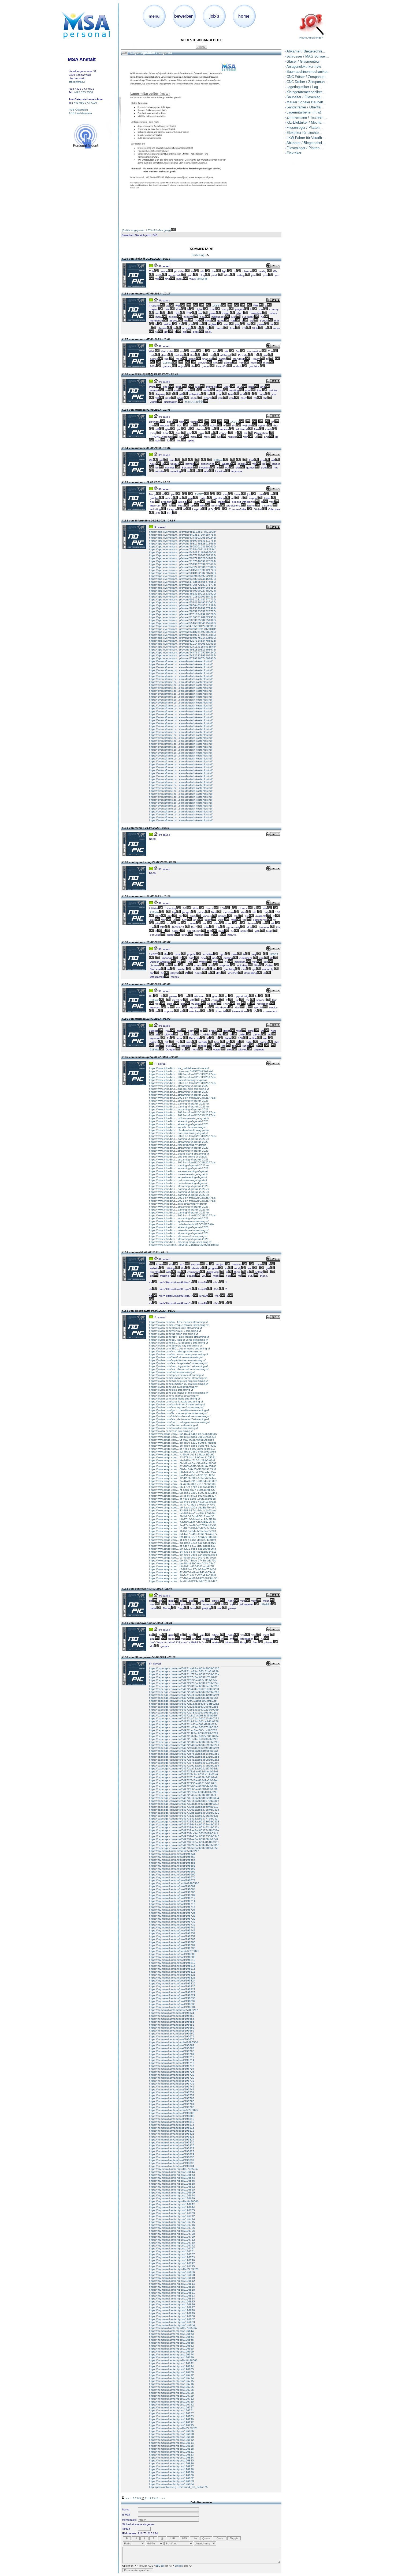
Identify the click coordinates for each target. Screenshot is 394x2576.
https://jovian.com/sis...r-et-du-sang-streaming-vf (179, 1354)
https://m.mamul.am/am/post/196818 (172, 2131)
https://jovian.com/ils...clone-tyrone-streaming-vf (178, 1413)
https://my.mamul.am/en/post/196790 (172, 2260)
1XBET (217, 306)
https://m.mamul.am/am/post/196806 (172, 2113)
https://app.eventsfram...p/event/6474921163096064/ (182, 552)
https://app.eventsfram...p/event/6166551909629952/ (183, 617)
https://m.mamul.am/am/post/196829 (172, 2154)
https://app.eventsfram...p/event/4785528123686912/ (183, 626)
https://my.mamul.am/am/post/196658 (172, 1866)
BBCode (160, 2566)
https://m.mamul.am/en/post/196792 (171, 2422)
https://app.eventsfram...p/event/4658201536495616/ (183, 546)
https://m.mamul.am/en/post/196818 (171, 2449)
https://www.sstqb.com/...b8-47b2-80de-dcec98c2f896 (182, 1519)
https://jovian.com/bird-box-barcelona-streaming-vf (180, 1416)
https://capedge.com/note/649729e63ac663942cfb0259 (184, 1695)
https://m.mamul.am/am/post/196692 (172, 2045)
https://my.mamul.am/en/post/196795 (172, 2266)
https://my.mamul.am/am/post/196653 (172, 1857)
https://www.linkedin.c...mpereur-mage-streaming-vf (180, 1242)
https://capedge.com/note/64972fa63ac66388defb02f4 (183, 1786)
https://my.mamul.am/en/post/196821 (172, 2293)
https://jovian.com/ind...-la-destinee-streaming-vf (179, 1343)
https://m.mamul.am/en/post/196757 (171, 2413)
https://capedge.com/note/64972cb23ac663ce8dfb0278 (184, 1721)
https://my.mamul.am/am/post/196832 (172, 2001)
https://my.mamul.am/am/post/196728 (172, 1916)
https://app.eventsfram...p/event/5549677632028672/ (183, 564)
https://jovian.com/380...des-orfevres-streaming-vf (179, 1348)
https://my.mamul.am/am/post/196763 (172, 1939)
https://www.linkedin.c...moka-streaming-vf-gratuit (179, 1118)
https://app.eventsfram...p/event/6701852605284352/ (183, 597)
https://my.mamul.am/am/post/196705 (172, 1892)
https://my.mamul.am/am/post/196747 (172, 1930)
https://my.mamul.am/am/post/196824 (172, 1981)
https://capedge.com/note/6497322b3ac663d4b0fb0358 (184, 1845)
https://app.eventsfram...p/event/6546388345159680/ (183, 623)
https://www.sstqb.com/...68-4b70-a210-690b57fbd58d (183, 1443)
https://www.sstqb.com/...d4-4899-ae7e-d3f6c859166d (183, 1513)
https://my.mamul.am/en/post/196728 (172, 2234)
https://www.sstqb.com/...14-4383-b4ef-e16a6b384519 (183, 1552)
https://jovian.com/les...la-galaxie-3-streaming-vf (178, 1363)
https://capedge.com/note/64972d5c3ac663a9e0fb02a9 (184, 1748)
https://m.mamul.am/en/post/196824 (171, 2458)
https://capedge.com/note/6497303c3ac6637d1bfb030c (184, 1804)
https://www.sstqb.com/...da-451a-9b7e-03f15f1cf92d (182, 1475)
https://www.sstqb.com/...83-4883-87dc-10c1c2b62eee (183, 1510)
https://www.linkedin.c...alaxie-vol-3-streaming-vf (178, 1236)
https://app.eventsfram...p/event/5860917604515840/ (183, 635)
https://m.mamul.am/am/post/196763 (172, 2098)
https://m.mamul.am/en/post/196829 (171, 2472)
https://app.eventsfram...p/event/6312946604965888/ (183, 588)
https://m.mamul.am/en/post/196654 (171, 2337)
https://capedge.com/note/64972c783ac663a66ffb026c (183, 1713)
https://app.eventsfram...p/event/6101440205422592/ (183, 644)
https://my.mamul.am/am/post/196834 (172, 2007)
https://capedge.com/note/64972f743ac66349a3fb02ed (184, 1780)
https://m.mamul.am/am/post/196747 (172, 2089)
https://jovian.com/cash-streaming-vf (171, 1431)
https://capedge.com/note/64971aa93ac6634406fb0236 (184, 1668)
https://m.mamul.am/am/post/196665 (172, 2031)
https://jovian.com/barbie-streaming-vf (172, 1372)
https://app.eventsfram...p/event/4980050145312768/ (183, 541)
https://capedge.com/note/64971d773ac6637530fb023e (184, 1674)
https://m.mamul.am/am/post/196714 (172, 2060)
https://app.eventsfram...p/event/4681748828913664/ (183, 544)
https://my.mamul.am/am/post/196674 (172, 1877)
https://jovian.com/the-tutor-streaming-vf (173, 1425)
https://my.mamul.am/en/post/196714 (172, 2219)
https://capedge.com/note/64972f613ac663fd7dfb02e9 (183, 1777)
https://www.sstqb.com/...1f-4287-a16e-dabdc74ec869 (183, 1540)
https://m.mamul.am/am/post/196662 (172, 2028)
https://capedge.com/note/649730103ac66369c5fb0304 (184, 1798)
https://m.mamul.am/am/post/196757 (172, 2095)
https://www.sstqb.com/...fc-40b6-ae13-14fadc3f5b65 (182, 1455)
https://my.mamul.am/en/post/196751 (172, 2251)
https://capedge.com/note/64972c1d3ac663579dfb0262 (184, 1704)
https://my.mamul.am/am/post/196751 (172, 1933)
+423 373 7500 (83, 92)
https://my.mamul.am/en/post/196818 (172, 2290)
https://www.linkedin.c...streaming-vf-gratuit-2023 (179, 1086)
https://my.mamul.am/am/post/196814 (172, 1966)
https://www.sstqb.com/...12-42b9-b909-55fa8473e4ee (183, 1478)
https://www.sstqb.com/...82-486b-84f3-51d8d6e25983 (183, 1466)
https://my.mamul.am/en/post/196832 (172, 2319)
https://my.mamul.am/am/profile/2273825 (174, 1951)
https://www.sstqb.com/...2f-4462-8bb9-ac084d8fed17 (182, 1449)
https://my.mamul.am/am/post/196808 (172, 1957)
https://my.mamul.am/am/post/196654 (172, 1860)
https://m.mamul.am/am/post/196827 (172, 2148)
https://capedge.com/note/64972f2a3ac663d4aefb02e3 (184, 1771)
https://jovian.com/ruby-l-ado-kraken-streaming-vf (179, 1337)
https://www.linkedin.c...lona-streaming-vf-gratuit (178, 1177)
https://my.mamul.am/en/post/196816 (172, 2287)
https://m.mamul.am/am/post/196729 (172, 2078)
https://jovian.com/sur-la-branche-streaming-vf (177, 1404)
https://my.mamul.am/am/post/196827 (172, 1989)
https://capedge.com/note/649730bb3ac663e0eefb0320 (184, 1813)
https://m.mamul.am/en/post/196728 (171, 2393)
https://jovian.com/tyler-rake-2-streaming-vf (175, 1331)
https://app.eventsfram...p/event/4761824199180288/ (183, 614)
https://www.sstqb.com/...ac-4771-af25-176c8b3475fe (182, 1505)
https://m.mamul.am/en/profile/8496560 (173, 2360)
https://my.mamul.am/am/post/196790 (172, 1942)
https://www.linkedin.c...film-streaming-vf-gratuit (178, 1145)
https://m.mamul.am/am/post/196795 (172, 2107)
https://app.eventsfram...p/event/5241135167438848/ (182, 647)
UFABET (266, 1604)
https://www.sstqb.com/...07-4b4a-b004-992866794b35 (183, 1578)
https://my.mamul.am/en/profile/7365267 (174, 2169)
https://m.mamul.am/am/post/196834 (172, 2166)
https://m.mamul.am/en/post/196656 (171, 2340)
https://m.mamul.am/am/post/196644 (172, 2013)
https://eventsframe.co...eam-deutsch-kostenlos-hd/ (181, 661)
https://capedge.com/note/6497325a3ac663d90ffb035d (184, 1848)
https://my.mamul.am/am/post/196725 (172, 1910)
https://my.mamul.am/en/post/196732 (172, 2240)
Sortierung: (198, 255)
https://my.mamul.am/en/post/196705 (172, 2210)
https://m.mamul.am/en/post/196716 (171, 2384)
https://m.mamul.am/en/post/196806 (171, 2431)
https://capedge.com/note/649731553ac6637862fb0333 (184, 1822)
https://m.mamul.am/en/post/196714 (171, 2378)
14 (157, 2498)
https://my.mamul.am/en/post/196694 (172, 2207)
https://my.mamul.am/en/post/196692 (172, 2204)
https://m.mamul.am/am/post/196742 (172, 2087)
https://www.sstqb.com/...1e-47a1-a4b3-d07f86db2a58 (183, 1525)
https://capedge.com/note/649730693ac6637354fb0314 (184, 1810)
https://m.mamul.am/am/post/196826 (172, 2145)
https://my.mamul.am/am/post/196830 (172, 1998)
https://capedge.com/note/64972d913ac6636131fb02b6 (184, 1757)
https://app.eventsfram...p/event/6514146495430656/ (183, 602)
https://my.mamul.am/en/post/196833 (172, 2322)
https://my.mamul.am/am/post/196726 (172, 1913)
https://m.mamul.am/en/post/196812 (171, 2440)
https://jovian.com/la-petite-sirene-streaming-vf (177, 1360)
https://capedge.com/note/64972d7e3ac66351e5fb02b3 (184, 1754)
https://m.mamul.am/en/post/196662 (171, 2346)
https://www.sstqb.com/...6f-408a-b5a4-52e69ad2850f (182, 1463)
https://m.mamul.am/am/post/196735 (172, 2084)
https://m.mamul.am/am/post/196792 (172, 2104)
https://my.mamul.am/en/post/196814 (172, 2284)
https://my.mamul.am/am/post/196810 (172, 1960)
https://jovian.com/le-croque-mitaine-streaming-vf (179, 1325)
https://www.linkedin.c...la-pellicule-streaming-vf (178, 1127)
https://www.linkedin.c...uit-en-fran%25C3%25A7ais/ (181, 1071)
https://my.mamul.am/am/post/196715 (172, 1904)
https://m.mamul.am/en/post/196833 (171, 2481)
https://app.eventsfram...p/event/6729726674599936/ (183, 658)
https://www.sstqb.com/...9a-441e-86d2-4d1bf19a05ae (183, 1502)
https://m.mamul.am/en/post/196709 (171, 2372)
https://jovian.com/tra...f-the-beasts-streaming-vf (178, 1322)
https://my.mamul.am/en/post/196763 (172, 2257)
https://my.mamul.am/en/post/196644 (172, 2172)
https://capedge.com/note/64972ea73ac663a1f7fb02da (184, 1769)
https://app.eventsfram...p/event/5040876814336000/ (183, 638)
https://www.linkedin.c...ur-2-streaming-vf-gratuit (178, 1180)
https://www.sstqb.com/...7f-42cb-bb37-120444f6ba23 (182, 1490)
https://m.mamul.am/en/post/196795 (171, 2425)
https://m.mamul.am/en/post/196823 (171, 2455)
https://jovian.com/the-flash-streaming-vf (174, 1334)
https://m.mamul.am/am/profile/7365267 (174, 2010)
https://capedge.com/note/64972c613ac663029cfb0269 (184, 1710)
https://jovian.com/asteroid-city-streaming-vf (176, 1346)
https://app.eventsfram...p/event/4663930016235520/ (183, 594)
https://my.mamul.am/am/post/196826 (172, 1986)
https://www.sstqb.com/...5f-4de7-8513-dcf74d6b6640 (182, 1546)
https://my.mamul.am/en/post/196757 (172, 2254)
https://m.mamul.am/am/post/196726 (172, 2072)
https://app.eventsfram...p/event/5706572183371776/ (183, 585)
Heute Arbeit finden (311, 38)
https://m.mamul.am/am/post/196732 (172, 2081)
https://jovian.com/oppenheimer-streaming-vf (176, 1375)
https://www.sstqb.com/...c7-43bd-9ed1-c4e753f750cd (182, 1558)
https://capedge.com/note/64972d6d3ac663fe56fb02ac (184, 1751)
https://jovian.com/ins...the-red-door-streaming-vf (179, 1369)
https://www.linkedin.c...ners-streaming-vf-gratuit (178, 1183)
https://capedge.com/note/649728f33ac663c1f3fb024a (183, 1680)
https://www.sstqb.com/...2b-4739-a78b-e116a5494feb (183, 1487)
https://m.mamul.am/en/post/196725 (171, 2387)
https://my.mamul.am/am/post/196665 (172, 1872)
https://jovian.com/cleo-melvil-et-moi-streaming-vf (179, 1393)
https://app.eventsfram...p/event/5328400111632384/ (182, 549)
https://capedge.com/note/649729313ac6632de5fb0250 (184, 1686)
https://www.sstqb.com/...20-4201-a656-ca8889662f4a (183, 1549)
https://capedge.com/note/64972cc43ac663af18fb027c (183, 1724)
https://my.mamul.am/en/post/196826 (172, 2304)
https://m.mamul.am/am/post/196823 (172, 2137)
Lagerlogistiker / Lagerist (150, 53)
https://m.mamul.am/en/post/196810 (171, 2437)
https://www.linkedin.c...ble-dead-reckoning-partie (179, 1130)
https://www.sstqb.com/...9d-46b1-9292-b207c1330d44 (183, 1493)
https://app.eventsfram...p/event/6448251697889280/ (183, 632)
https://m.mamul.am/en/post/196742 (171, 2405)
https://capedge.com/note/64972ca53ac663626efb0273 (184, 1718)
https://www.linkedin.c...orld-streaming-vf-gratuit (178, 1157)
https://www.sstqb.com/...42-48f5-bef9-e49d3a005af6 (182, 1572)
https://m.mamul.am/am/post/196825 (172, 2142)
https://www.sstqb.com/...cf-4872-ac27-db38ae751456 (183, 1569)
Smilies (179, 2566)
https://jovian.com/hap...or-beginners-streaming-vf (180, 1422)
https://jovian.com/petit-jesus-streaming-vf (174, 1399)
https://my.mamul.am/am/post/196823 (172, 1978)
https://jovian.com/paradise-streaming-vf (174, 1428)
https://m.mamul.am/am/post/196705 (172, 2051)
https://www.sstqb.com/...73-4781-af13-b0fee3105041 (182, 1457)
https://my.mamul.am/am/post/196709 (172, 1895)
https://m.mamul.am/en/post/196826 (171, 2463)
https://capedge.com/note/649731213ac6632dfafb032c (184, 1816)
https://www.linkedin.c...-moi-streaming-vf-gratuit (178, 1080)
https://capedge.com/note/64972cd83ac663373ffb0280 (184, 1727)
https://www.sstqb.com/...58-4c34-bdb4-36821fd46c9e (183, 1437)
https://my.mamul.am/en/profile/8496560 (174, 2201)
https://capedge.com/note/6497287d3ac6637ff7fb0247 (183, 1677)
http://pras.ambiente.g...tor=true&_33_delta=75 (178, 2487)
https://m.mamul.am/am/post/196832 (172, 2160)
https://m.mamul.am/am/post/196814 (172, 2125)
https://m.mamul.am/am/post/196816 (172, 2128)
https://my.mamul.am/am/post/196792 (172, 1945)
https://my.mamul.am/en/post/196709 (172, 2213)
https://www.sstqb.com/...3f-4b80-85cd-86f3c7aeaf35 (182, 1516)
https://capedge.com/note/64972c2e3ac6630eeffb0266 (184, 1707)
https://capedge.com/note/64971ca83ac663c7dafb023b (184, 1671)
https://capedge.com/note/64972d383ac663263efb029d (184, 1742)
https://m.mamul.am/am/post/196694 (172, 2048)
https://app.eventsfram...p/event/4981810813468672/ (183, 650)
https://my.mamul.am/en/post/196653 (172, 2175)
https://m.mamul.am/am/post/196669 (172, 2034)
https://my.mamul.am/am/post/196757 (172, 1936)
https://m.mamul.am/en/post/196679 (171, 2357)
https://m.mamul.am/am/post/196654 (172, 2019)
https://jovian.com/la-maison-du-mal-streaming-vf (179, 1384)
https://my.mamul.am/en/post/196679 (172, 2198)
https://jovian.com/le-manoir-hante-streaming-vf (178, 1378)
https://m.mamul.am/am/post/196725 (172, 2069)
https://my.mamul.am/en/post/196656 (172, 2181)
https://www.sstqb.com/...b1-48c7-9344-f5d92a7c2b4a (183, 1528)
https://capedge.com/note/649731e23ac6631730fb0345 (184, 1836)
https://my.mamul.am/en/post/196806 (172, 2272)
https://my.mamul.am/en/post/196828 (172, 2310)
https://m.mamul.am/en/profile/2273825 (173, 2428)
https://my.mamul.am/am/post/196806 (172, 1954)
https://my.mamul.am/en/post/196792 (172, 2263)
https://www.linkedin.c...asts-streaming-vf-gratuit (178, 1204)
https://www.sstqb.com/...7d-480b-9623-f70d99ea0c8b (183, 1522)
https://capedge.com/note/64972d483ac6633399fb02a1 (184, 1745)
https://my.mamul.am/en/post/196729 (172, 2237)
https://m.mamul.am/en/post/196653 (171, 2334)
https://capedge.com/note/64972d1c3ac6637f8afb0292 (184, 1739)
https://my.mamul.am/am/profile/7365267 (174, 1851)
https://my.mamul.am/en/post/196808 (172, 2275)
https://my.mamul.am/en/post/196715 (172, 2222)
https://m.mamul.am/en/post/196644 (171, 2331)
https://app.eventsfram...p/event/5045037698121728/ (183, 570)
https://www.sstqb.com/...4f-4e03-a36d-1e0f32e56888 (182, 1499)
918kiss (167, 363)
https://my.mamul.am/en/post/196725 (172, 2228)
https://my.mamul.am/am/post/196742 (172, 1928)
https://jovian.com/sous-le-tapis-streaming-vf (176, 1402)
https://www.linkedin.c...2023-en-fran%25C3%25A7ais (182, 1074)
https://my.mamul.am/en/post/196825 (172, 2301)
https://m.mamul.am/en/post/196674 (171, 2354)
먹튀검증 (202, 279)
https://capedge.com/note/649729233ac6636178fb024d (184, 1683)
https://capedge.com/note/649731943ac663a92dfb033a (184, 1827)
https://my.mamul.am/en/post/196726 (172, 2231)
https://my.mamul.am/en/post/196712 (172, 2216)
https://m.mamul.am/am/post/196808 (172, 2116)
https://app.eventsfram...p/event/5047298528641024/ (183, 558)
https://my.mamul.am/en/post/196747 (172, 2248)
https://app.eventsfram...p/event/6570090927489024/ (183, 591)
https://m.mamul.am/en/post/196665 (171, 2349)
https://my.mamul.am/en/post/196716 (172, 2225)
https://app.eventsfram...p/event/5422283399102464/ (183, 655)
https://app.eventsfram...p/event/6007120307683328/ (183, 555)
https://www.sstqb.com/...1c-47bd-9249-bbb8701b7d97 (183, 1581)
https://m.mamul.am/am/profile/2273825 (174, 2110)
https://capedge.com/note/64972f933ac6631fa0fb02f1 (183, 1783)
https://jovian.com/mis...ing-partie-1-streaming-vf (178, 1366)
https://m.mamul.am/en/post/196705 (171, 2369)
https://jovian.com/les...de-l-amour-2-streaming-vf (179, 1419)
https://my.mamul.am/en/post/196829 (172, 2313)
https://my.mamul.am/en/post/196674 (172, 2195)
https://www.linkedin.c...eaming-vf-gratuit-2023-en (179, 1104)
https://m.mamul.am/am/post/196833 (172, 2163)
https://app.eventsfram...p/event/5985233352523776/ (183, 611)
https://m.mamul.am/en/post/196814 (171, 2443)
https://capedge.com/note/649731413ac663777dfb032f (184, 1819)
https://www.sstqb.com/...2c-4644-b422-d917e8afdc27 (183, 1496)
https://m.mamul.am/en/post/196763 (171, 2416)
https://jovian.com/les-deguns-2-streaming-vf (176, 1407)
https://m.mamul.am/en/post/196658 (171, 2343)
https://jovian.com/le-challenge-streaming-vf (176, 1351)
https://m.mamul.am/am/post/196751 (172, 2092)
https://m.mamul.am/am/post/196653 (172, 2016)
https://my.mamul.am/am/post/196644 (172, 1854)
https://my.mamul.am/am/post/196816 (172, 1969)
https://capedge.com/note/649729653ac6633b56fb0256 (184, 1692)
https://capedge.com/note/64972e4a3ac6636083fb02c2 (184, 1760)
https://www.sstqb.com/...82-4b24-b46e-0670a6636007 (183, 1434)
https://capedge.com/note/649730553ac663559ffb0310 (184, 1807)
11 (146, 2498)
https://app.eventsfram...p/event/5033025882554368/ (183, 620)
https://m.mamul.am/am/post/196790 (172, 2101)
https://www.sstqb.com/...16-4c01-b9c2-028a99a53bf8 (183, 1575)
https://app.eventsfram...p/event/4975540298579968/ (183, 608)
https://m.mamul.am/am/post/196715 (172, 2063)
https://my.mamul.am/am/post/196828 (172, 1992)
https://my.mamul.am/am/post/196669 (172, 1875)
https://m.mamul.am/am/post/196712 (172, 2057)
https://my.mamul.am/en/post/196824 (172, 2299)
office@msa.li (77, 82)
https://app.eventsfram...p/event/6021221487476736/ (183, 599)
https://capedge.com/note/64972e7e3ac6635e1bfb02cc (184, 1763)
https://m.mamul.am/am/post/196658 (172, 2025)
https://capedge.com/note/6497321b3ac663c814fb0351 (184, 1842)
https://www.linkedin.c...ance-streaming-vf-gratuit (179, 1171)
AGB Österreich (78, 110)
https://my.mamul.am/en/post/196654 (172, 2178)
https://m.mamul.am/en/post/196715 (171, 2381)
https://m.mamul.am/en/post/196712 (171, 2375)
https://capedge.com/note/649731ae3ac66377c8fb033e (184, 1830)
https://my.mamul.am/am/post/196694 (172, 1889)
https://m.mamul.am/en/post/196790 (171, 2419)
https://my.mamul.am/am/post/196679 (172, 1880)
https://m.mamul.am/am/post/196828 (172, 2151)
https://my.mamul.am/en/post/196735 (172, 2243)
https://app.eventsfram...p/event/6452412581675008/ (183, 567)
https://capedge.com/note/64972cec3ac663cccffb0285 (183, 1730)
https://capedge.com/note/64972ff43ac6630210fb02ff (183, 1795)
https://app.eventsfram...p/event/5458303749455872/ (183, 579)
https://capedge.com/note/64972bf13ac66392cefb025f (183, 1701)
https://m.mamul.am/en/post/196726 (171, 2390)
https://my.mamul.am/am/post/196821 (172, 1975)
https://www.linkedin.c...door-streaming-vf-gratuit (178, 1133)
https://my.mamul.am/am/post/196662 (172, 1869)
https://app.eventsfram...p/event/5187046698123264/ (183, 561)
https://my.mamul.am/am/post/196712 (172, 1898)
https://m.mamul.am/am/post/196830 (172, 2157)
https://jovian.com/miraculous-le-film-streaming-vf (179, 1381)
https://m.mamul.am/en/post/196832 (171, 2478)
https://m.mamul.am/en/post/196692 (171, 2363)
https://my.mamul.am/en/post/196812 (172, 2281)
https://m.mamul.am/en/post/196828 (171, 2469)
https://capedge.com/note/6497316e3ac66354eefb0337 (184, 1824)
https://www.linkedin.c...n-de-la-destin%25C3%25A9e (182, 1224)
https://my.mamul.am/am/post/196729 (172, 1919)
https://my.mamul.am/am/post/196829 (172, 1995)
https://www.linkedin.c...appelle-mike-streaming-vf (179, 1089)
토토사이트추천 (194, 402)
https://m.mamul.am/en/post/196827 (171, 2466)
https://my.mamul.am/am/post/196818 (172, 1972)
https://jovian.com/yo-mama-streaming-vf (174, 1396)
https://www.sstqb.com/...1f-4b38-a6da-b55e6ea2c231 (183, 1531)
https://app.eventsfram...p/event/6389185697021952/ (183, 576)
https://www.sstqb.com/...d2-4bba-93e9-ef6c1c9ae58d (183, 1452)
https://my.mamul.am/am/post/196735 (172, 1925)
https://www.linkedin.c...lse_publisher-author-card (179, 1068)
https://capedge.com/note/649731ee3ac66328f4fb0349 (184, 1839)
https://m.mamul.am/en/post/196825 (171, 2460)
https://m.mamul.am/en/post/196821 (171, 2452)
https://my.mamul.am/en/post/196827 (172, 2307)
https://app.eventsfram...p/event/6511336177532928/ (182, 532)
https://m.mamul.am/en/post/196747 (171, 2407)
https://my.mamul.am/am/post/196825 (172, 1983)
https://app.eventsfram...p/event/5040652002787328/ (183, 573)
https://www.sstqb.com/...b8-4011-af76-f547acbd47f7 (182, 1566)
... (131, 2498)
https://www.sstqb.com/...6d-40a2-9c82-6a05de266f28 (183, 1543)
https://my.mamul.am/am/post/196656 (172, 1863)
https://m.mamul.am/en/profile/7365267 (173, 2328)
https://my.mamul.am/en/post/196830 (172, 2316)
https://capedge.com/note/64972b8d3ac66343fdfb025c (184, 1698)
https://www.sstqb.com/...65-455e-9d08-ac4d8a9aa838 (183, 1555)
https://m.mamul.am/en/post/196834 (171, 2484)
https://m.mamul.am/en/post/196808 (171, 2434)
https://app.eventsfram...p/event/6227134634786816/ (183, 641)
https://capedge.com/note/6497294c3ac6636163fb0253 (184, 1689)
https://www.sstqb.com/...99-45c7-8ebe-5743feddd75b (183, 1561)
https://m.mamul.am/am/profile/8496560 (174, 2042)
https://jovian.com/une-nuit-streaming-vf (173, 1387)
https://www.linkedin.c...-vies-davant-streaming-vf (179, 1230)
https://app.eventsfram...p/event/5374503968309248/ (183, 538)
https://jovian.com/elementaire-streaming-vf (175, 1328)
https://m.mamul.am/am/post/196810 (172, 2119)
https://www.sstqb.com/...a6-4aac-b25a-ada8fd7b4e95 (183, 1508)
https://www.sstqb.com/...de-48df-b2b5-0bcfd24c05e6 (182, 1563)
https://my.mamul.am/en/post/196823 (172, 2296)
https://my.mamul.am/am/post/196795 (172, 1948)
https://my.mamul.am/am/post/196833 (172, 2004)
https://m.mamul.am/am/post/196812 (172, 2122)
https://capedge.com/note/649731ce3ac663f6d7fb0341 (184, 1833)
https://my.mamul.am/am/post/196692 (172, 1886)
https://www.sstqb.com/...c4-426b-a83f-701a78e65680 (183, 1484)
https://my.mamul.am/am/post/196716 (172, 1907)
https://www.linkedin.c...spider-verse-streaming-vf (179, 1221)
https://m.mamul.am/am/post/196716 (172, 2066)
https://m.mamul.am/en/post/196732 (171, 2399)
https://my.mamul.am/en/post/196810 (172, 2278)
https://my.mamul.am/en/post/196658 (172, 2184)
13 (153, 2498)
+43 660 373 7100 (85, 103)
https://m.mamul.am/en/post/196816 (171, 2446)
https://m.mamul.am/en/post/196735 (171, 2402)
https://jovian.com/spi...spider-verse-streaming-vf (179, 1340)
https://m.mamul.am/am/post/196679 (172, 2039)
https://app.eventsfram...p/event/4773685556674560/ (183, 582)
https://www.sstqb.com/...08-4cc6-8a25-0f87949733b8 (183, 1469)
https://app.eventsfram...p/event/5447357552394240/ (183, 652)
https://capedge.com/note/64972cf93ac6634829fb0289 (184, 1733)
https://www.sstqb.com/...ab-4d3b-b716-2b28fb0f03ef (182, 1460)
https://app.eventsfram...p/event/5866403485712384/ (183, 605)
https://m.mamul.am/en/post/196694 (171, 2366)
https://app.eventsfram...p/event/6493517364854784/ (183, 535)
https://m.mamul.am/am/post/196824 (172, 2140)
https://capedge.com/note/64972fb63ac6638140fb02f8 (183, 1789)
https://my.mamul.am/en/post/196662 (172, 2187)
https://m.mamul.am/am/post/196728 (172, 2075)
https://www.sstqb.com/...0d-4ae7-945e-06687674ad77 (183, 1534)
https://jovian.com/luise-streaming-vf (171, 1390)
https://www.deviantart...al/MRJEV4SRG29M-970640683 (184, 1245)
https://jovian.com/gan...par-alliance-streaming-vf (179, 1410)
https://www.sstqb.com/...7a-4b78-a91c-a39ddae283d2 (183, 1481)
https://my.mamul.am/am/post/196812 (172, 1963)
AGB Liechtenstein (80, 113)
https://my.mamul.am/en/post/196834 (172, 2325)
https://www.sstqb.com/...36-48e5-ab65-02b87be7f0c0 (183, 1446)
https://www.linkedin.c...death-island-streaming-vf (179, 1154)
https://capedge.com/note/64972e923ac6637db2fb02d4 (184, 1766)
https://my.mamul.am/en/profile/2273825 (174, 2269)
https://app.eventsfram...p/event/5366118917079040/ (182, 629)
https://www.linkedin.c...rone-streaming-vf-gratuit (178, 1174)
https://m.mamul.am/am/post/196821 (172, 2134)
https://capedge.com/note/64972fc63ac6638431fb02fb (183, 1792)
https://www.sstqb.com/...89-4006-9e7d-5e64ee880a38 (183, 1537)
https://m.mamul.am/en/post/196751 (171, 2410)
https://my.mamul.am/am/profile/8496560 (174, 1883)
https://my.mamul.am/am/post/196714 (172, 1901)
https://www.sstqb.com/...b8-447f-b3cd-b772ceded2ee (183, 1472)
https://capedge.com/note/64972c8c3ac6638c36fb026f (183, 1716)
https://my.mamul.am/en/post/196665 (172, 2190)
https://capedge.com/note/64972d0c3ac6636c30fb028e (184, 1736)
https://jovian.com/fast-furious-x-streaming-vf (176, 1357)
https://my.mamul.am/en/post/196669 (172, 2193)
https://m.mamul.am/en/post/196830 (171, 2475)
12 (150, 2498)
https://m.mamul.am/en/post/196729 (171, 2396)
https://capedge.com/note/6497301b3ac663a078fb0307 (184, 1801)
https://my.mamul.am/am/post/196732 (172, 1922)
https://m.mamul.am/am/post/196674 (172, 2036)
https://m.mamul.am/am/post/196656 (172, 2022)
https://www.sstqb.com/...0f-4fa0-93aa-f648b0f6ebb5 (182, 1440)
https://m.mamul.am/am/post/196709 (172, 2054)
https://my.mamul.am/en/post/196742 (172, 2246)
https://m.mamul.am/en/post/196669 (171, 2352)
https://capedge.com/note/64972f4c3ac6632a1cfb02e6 (183, 1774)
